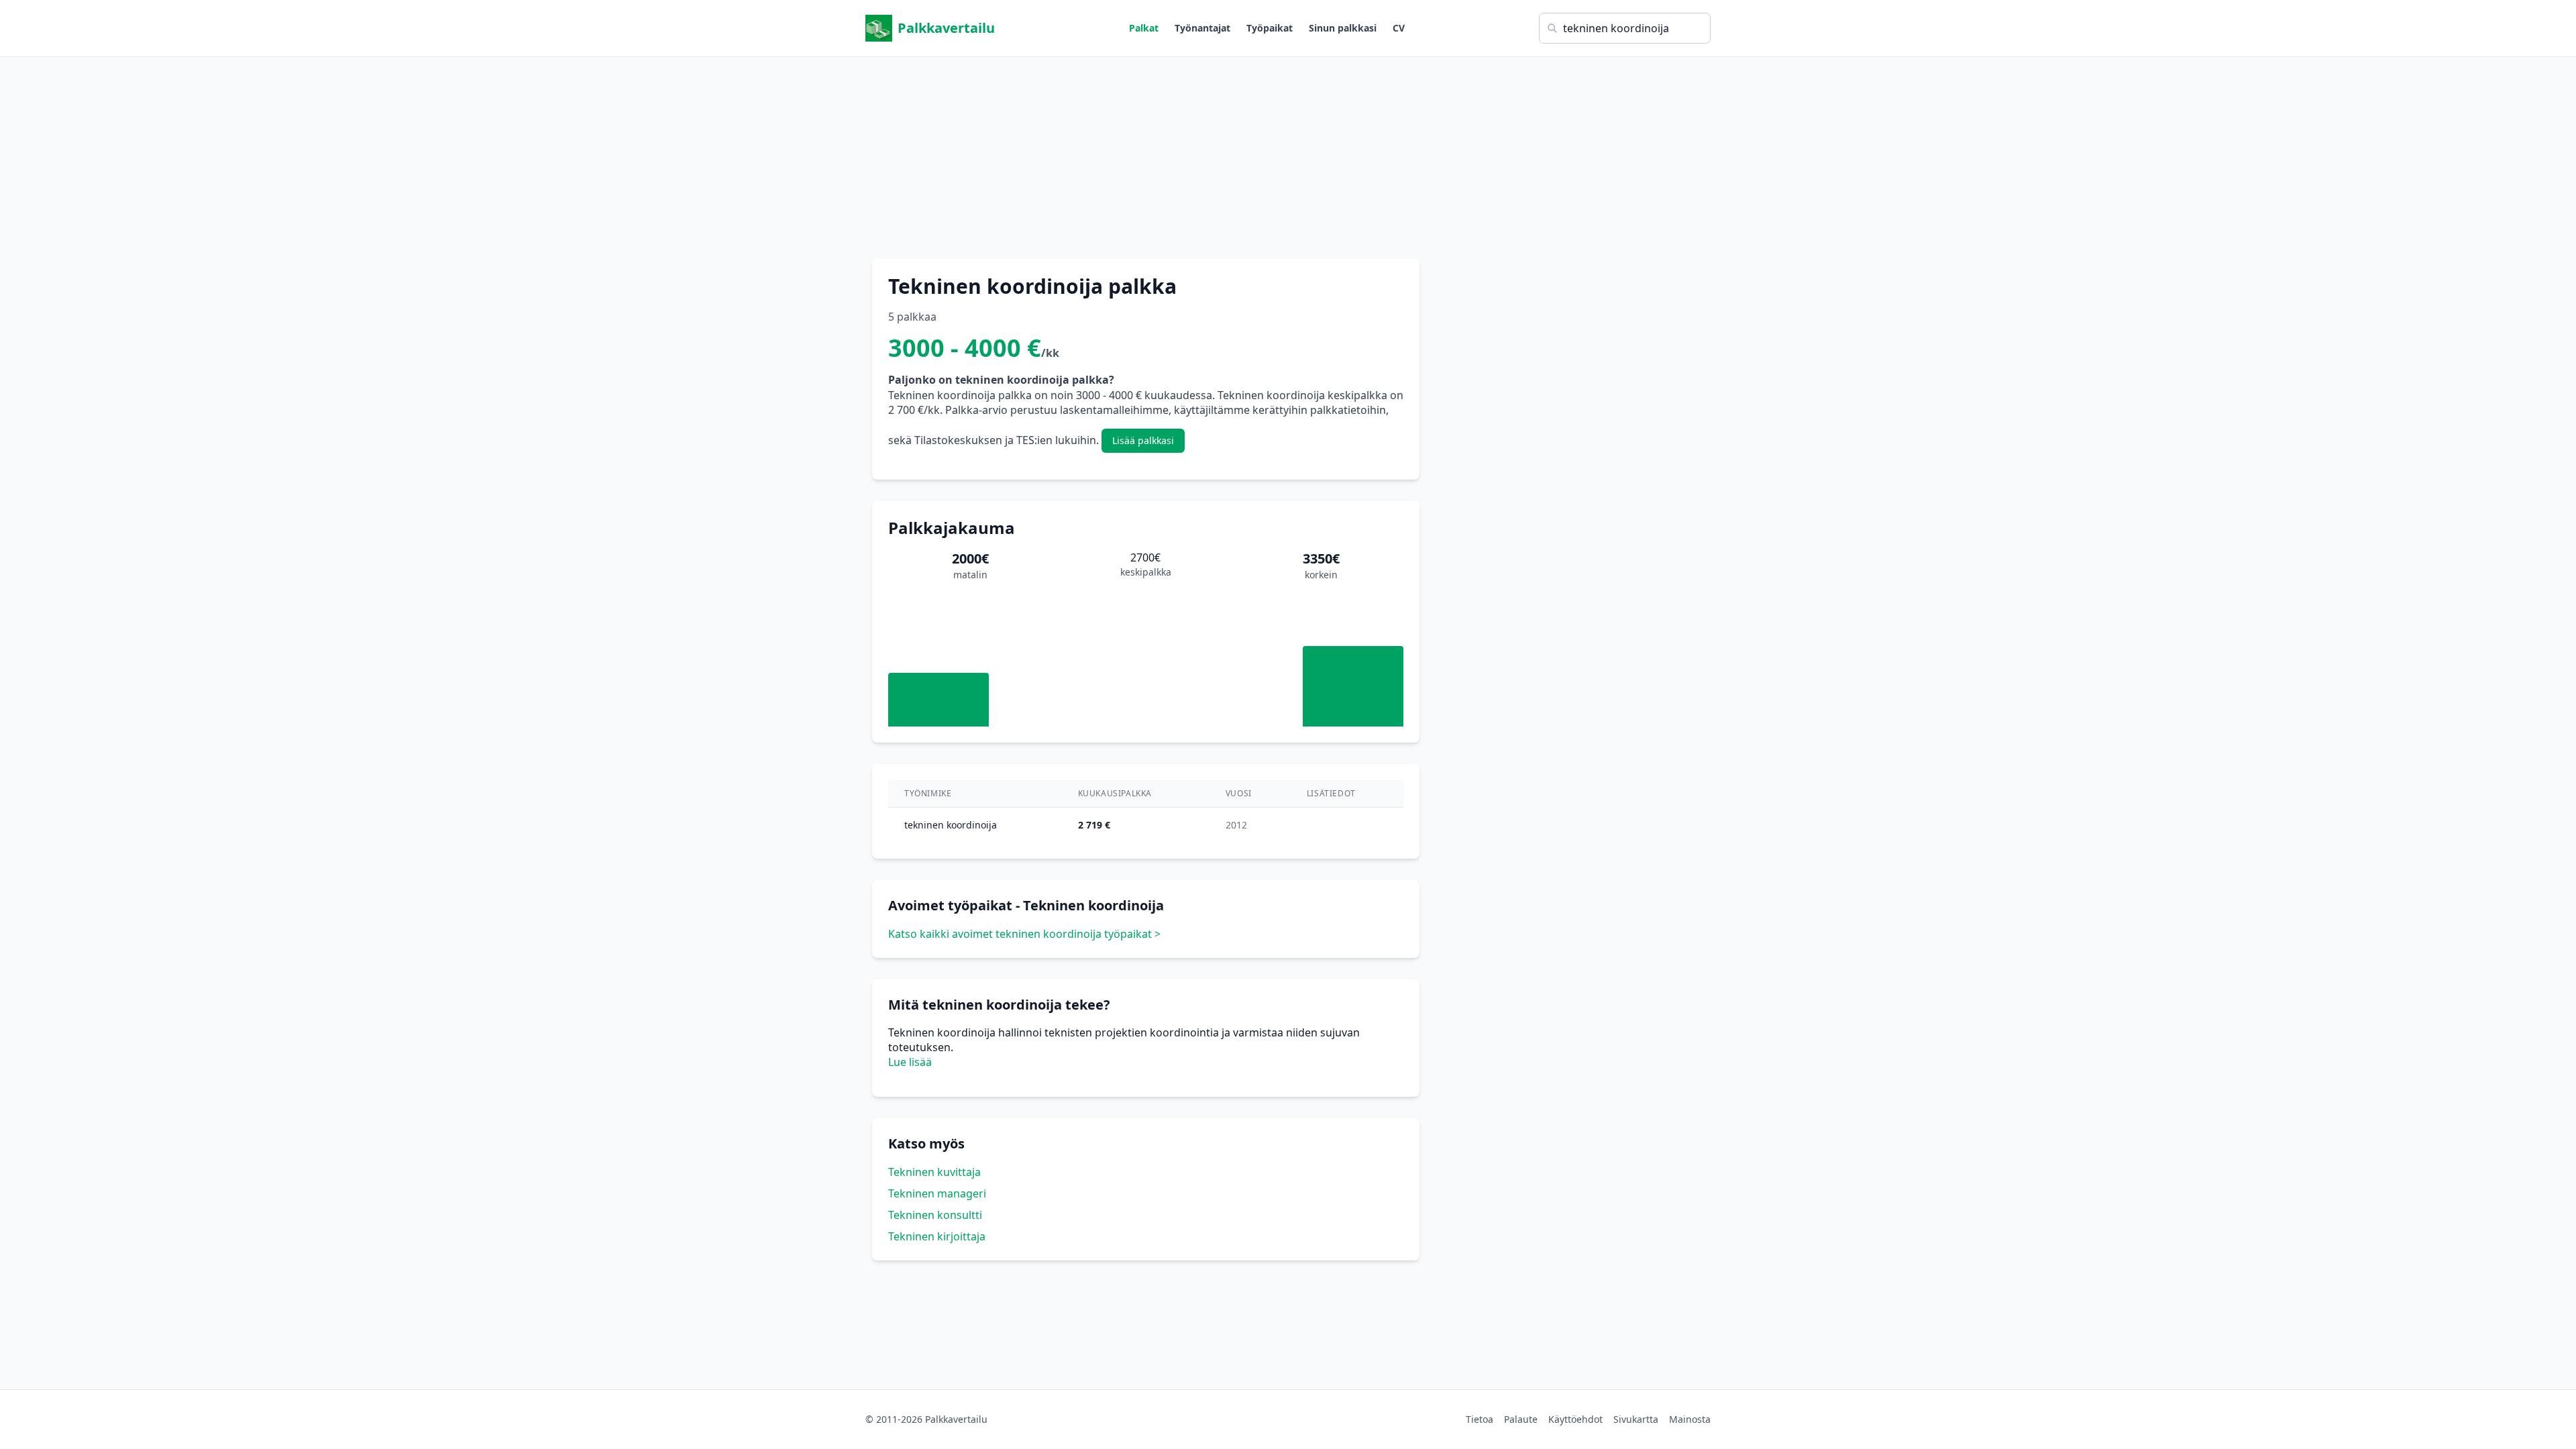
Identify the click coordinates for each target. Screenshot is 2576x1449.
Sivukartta (1636, 1419)
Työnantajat (1202, 28)
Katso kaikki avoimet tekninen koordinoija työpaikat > (1024, 934)
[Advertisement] (1288, 151)
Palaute (1521, 1419)
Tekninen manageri (937, 1193)
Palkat (1144, 28)
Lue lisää (910, 1062)
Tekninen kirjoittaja (937, 1236)
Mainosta (1690, 1419)
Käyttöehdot (1575, 1419)
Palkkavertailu (946, 28)
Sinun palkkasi (1343, 28)
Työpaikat (1270, 28)
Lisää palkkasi (1143, 440)
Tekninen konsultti (935, 1215)
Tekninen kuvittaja (934, 1172)
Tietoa (1480, 1419)
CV (1399, 28)
